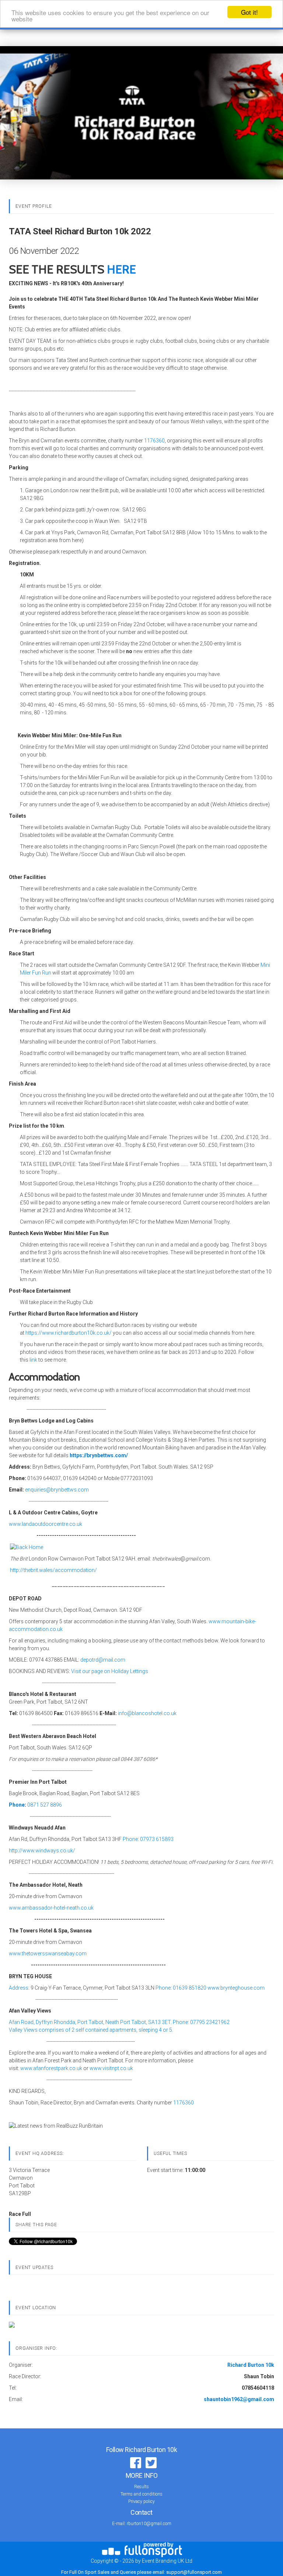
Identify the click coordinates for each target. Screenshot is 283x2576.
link (33, 1360)
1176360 (154, 441)
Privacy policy (141, 2501)
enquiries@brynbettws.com (57, 1490)
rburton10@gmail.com (149, 2524)
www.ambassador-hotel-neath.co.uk (51, 1908)
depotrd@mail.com (103, 1660)
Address (19, 1988)
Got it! (249, 12)
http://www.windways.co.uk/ (42, 1851)
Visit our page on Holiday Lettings (110, 1671)
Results (141, 2487)
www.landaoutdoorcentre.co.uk (46, 1524)
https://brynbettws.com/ (99, 1455)
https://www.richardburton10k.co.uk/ (69, 1333)
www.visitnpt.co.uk (111, 2068)
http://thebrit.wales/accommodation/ (53, 1570)
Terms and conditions (141, 2494)
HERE (121, 269)
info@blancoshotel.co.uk (147, 1713)
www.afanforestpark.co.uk (51, 2068)
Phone (17, 1805)
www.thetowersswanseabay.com (48, 1953)
